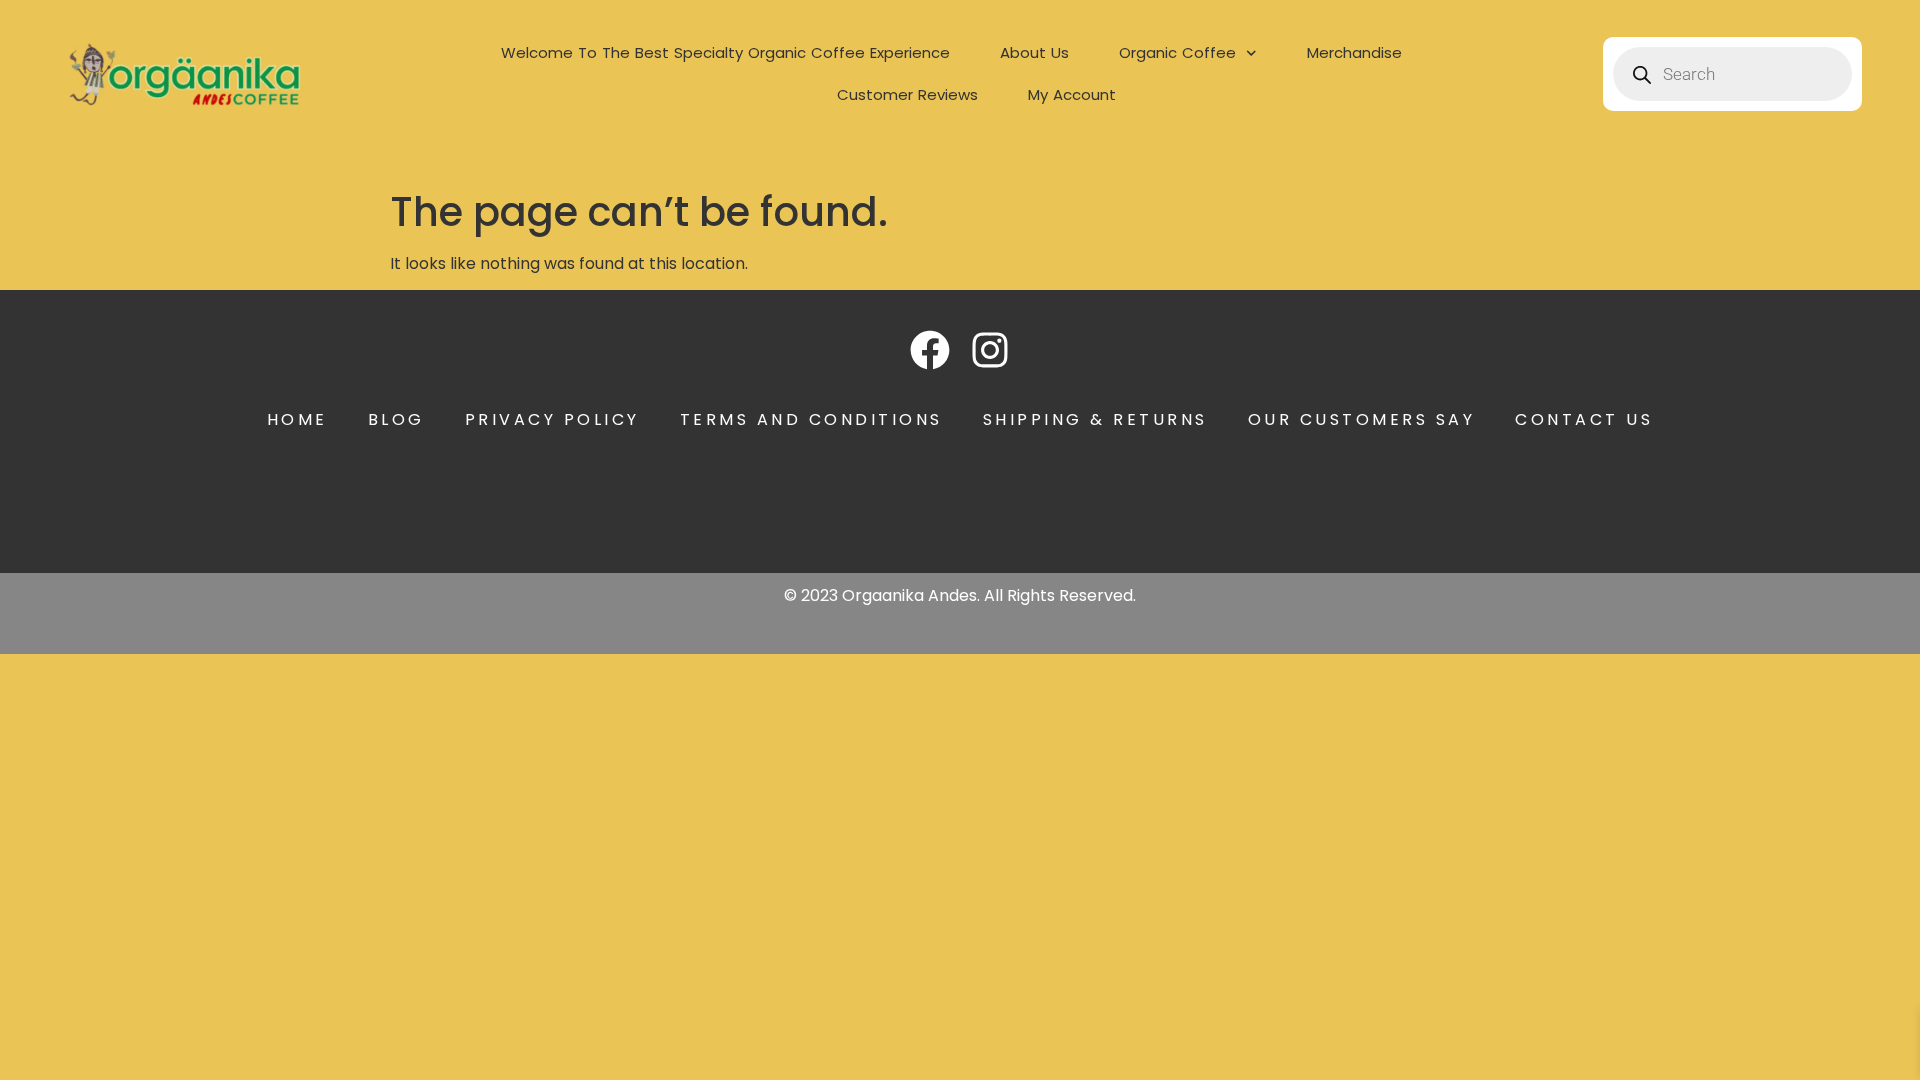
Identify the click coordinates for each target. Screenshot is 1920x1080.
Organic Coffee (1177, 52)
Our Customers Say (1362, 419)
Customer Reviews (907, 94)
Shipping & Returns (1095, 419)
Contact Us (1584, 419)
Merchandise (1354, 52)
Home (297, 419)
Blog (396, 419)
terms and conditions (811, 419)
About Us (1034, 52)
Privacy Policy (552, 419)
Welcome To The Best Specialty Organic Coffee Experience (725, 52)
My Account (1072, 94)
